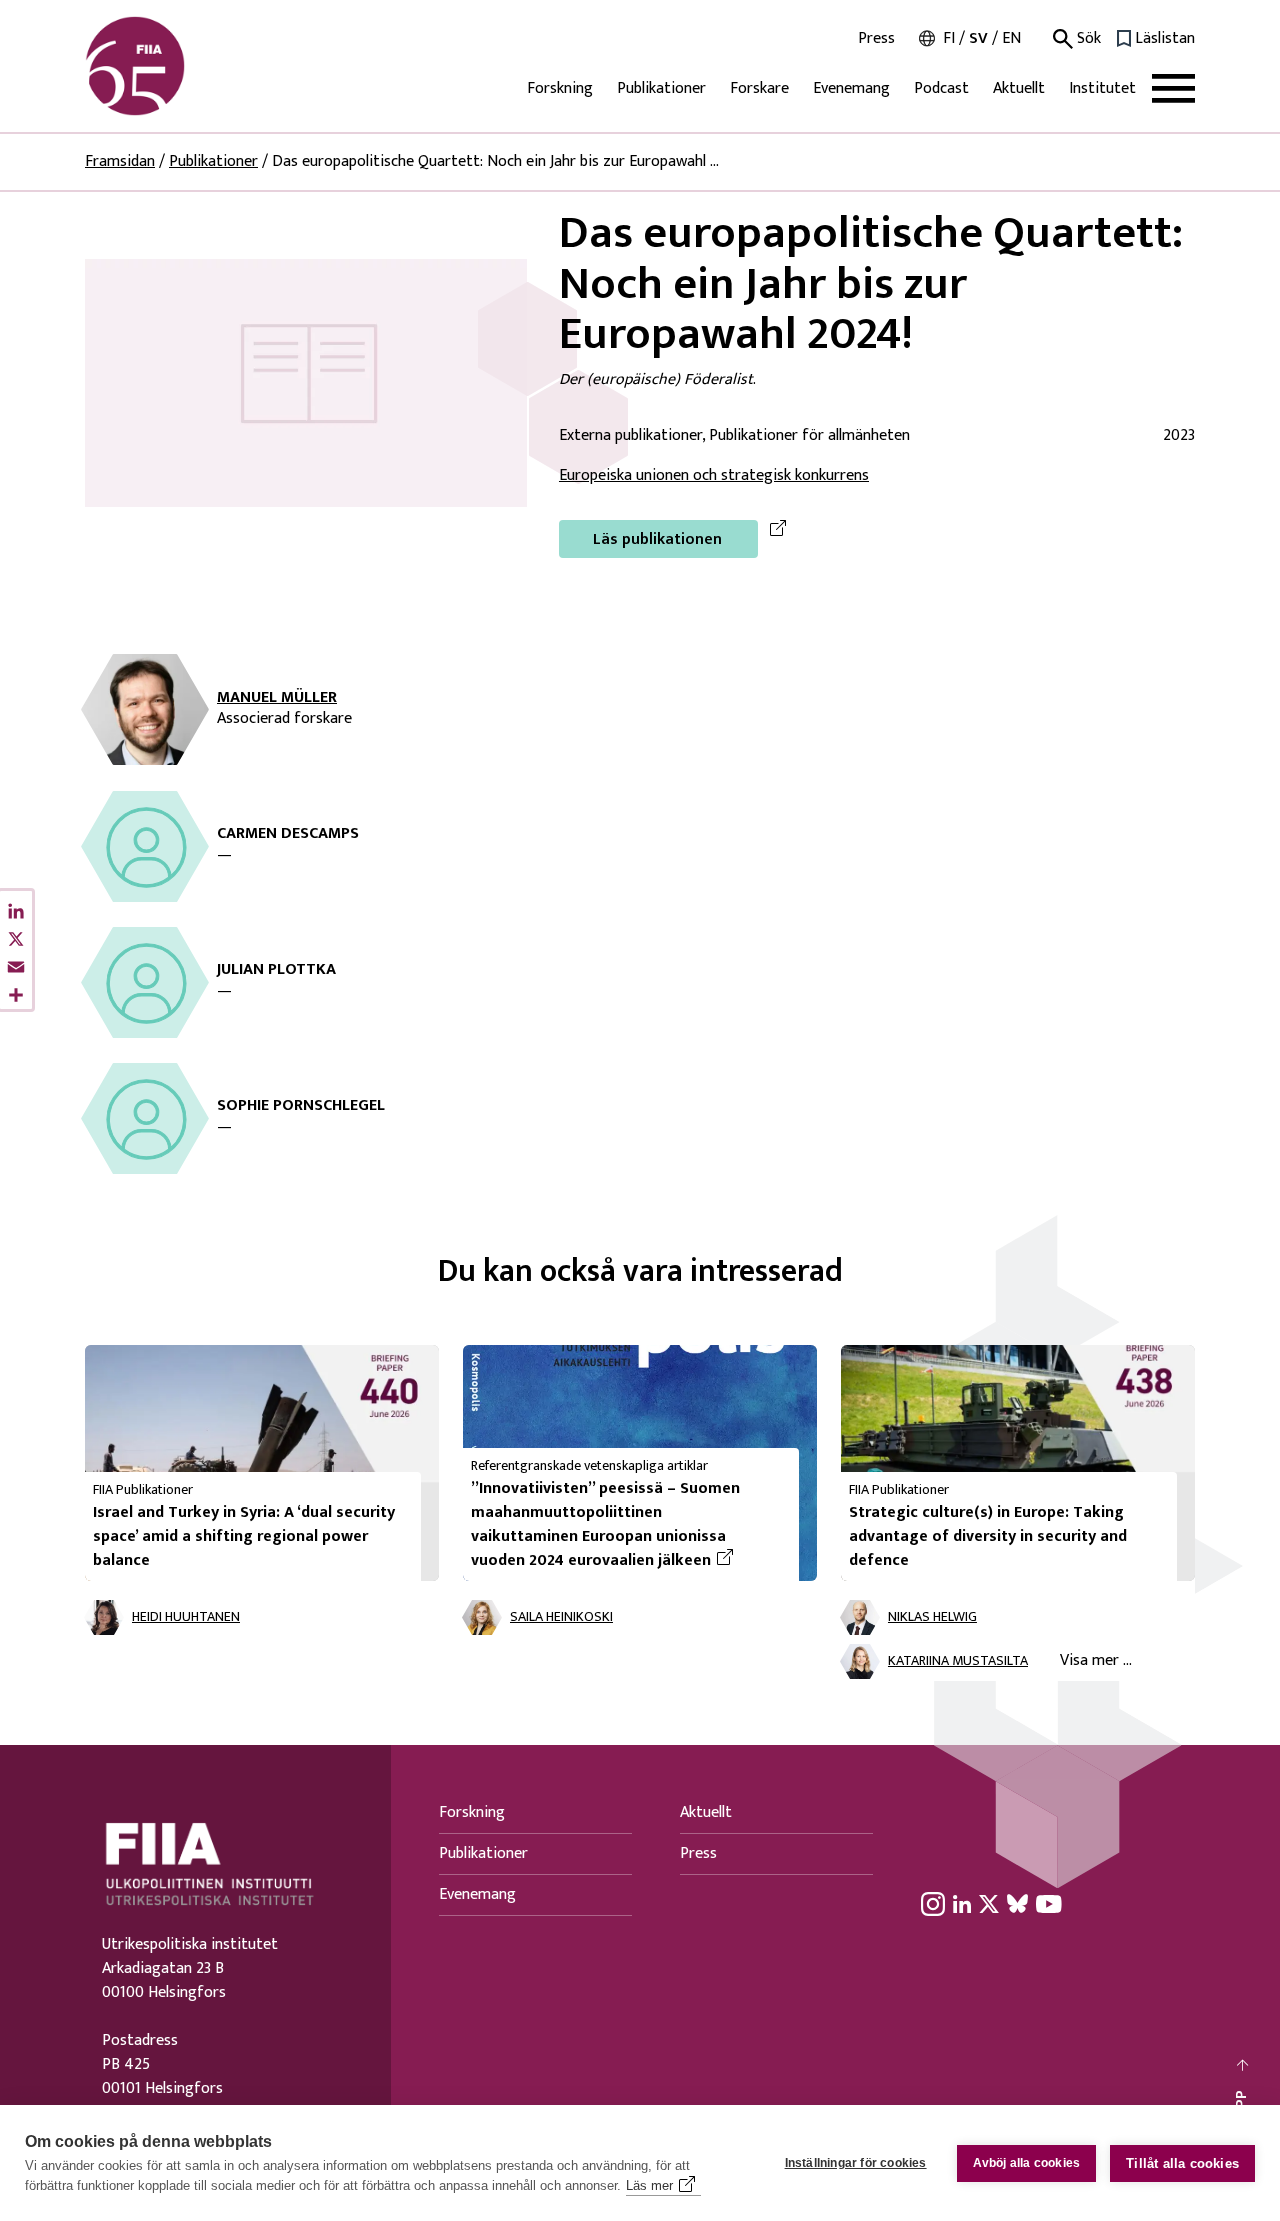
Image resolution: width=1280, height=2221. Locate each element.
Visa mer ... (1096, 1660)
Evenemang (851, 88)
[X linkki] (989, 1904)
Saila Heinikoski (561, 1617)
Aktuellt (1019, 88)
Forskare (759, 88)
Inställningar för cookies (856, 2163)
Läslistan (1165, 39)
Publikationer (661, 88)
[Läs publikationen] (306, 382)
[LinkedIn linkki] (962, 1904)
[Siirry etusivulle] (181, 66)
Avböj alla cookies (1027, 2163)
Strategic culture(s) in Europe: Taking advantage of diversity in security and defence (988, 1536)
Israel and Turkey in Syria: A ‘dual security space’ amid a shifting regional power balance (244, 1536)
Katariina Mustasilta (958, 1661)
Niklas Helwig (932, 1617)
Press (876, 39)
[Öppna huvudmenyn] (1173, 88)
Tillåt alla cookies (1182, 2163)
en (1011, 38)
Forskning (560, 88)
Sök (1087, 39)
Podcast (941, 88)
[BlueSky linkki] (1017, 1904)
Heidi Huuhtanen (186, 1617)
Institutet (1102, 88)
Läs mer (649, 2185)
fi (949, 38)
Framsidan (120, 161)
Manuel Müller (277, 698)
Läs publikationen (657, 539)
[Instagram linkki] (933, 1904)
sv (978, 38)
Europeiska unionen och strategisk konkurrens (714, 475)
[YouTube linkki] (1049, 1904)
